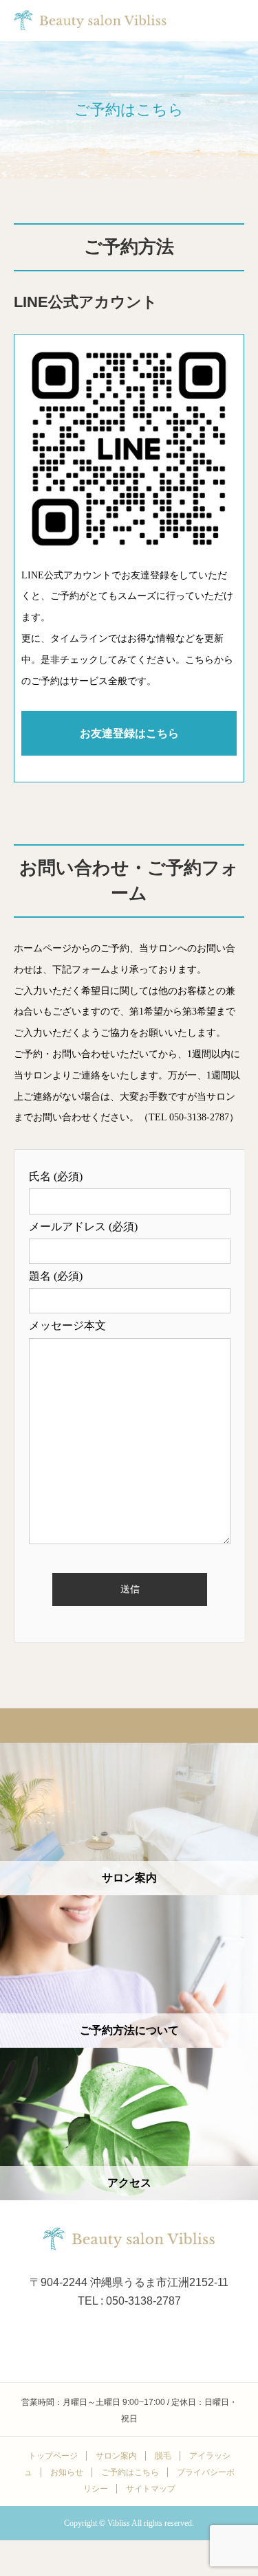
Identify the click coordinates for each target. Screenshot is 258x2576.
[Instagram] (129, 2338)
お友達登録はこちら (129, 733)
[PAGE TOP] (129, 1725)
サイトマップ (151, 2489)
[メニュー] (237, 21)
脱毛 (163, 2456)
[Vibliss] (129, 2239)
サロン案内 (116, 2456)
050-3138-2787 (199, 1117)
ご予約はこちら (130, 2472)
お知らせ (67, 2472)
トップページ (53, 2456)
